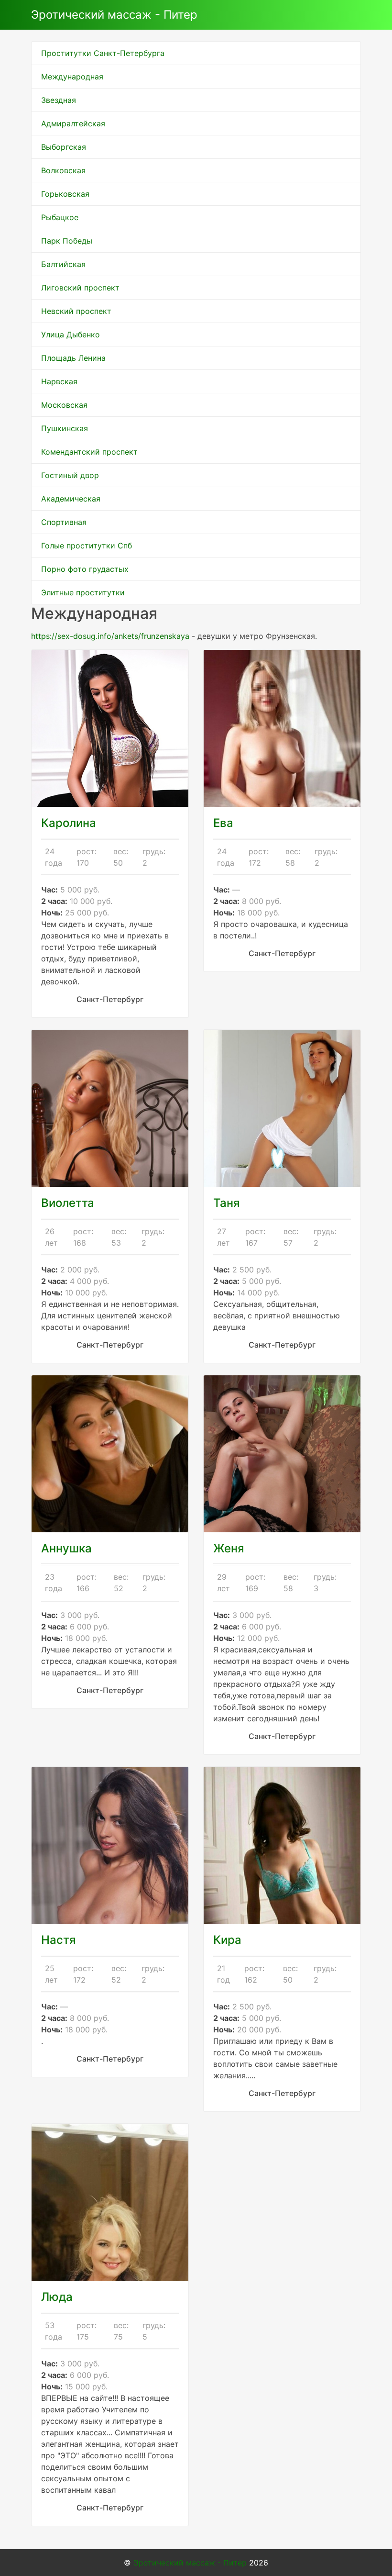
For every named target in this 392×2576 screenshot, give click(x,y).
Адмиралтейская (73, 123)
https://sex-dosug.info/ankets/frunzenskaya (110, 636)
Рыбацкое (60, 217)
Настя (59, 1940)
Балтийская (63, 264)
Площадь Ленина (73, 358)
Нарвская (59, 381)
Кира (227, 1940)
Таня (227, 1203)
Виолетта (68, 1203)
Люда (57, 2297)
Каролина (69, 823)
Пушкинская (65, 428)
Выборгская (64, 147)
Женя (229, 1548)
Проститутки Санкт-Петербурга (103, 53)
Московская (64, 405)
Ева (223, 823)
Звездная (59, 100)
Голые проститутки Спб (87, 546)
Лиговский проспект (80, 288)
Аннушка (66, 1548)
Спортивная (64, 522)
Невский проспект (76, 311)
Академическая (71, 499)
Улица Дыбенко (71, 335)
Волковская (63, 170)
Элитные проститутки (83, 592)
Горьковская (65, 194)
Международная (72, 77)
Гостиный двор (70, 475)
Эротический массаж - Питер (114, 15)
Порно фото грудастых (85, 569)
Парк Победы (67, 241)
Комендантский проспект (89, 452)
